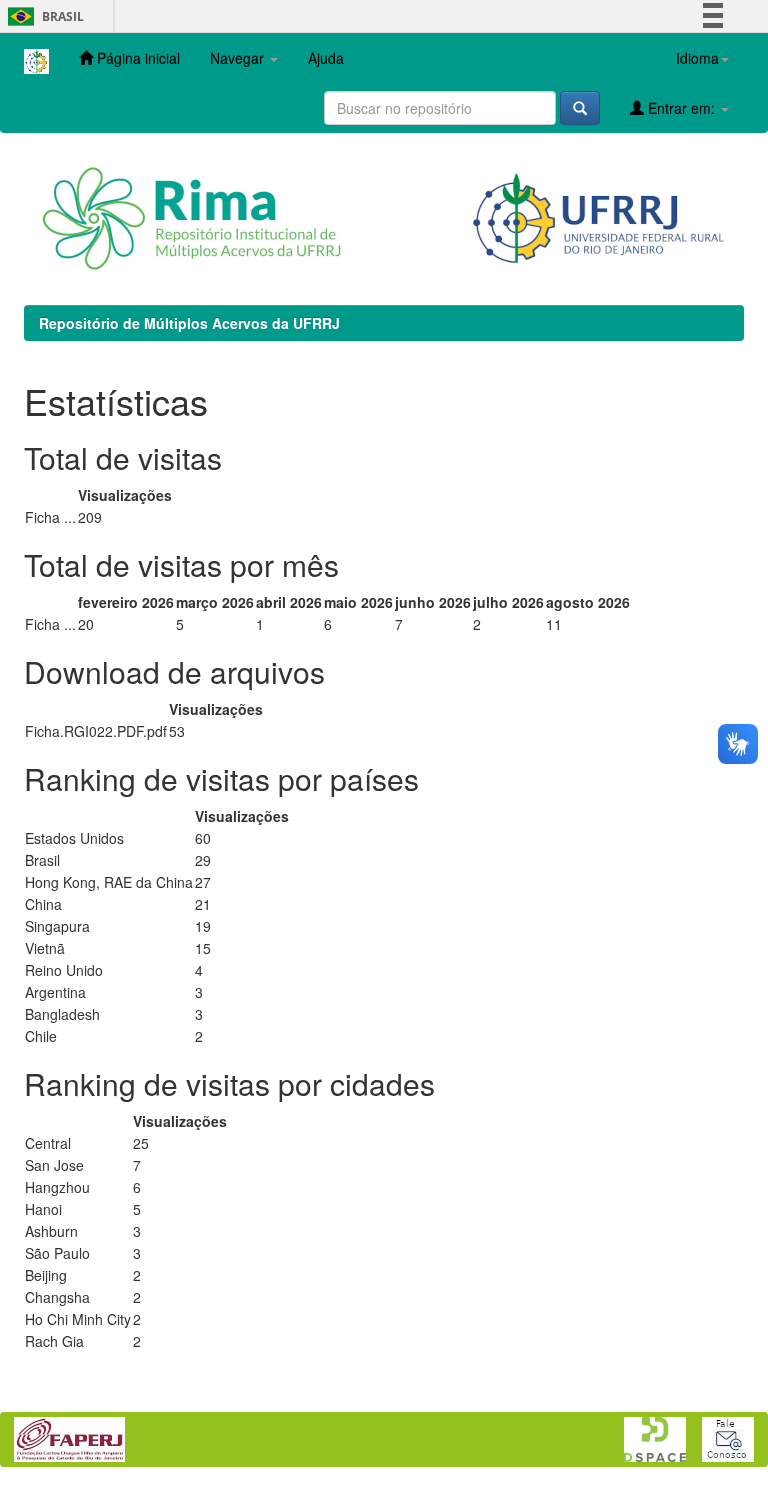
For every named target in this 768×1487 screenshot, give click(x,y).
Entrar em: (681, 108)
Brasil (42, 16)
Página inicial (136, 58)
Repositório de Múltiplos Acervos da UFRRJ (189, 323)
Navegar (239, 58)
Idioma (697, 58)
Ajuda (326, 58)
